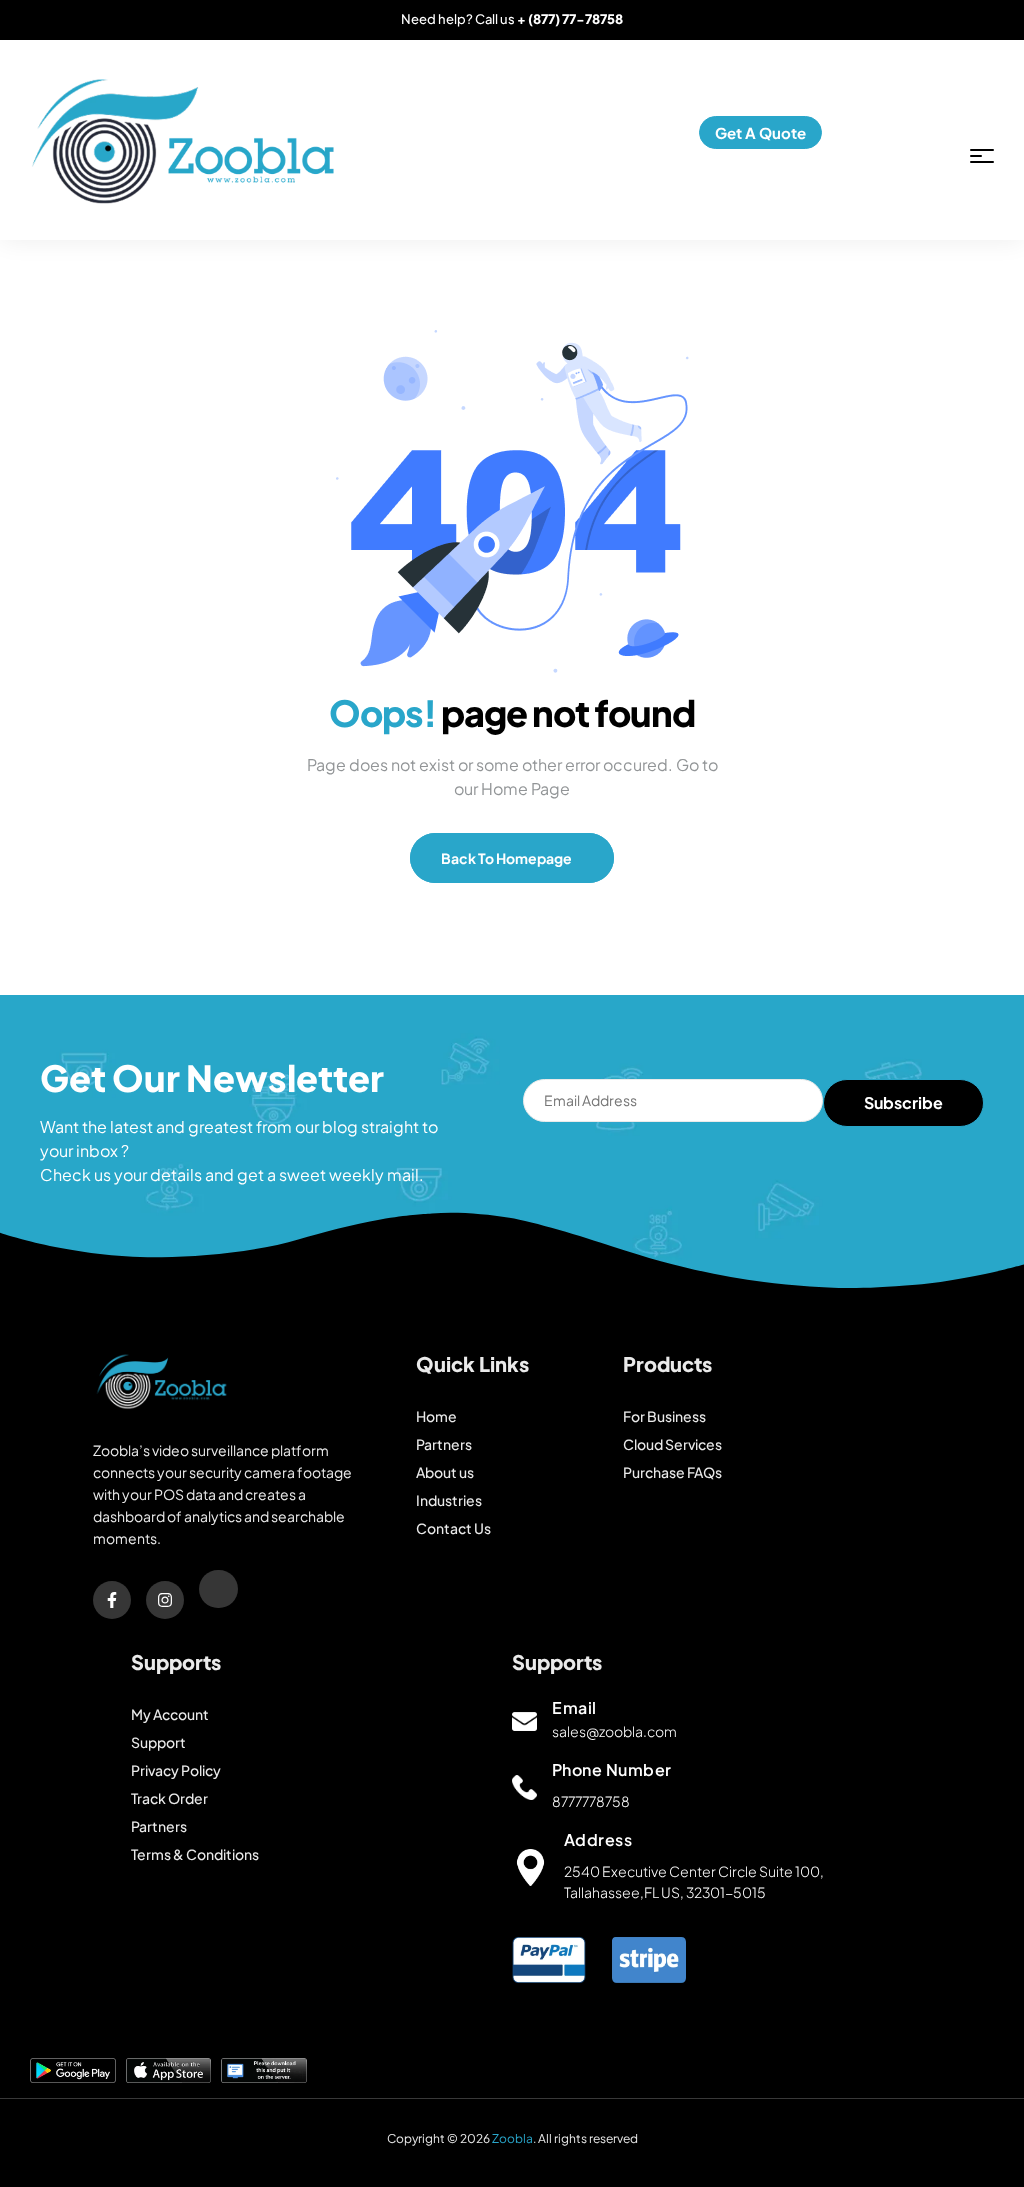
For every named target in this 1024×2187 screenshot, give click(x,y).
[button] (760, 132)
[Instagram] (165, 1600)
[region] (512, 2079)
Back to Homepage (507, 858)
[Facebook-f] (112, 1600)
